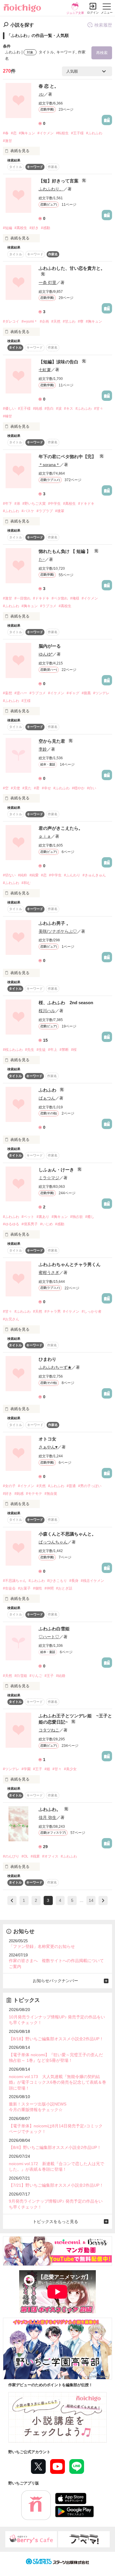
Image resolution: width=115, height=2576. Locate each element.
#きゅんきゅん (94, 875)
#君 (37, 788)
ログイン (93, 13)
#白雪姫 (21, 1676)
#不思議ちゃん (15, 1581)
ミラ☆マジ (49, 1178)
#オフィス (50, 1856)
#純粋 (23, 875)
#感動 (46, 228)
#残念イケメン (92, 1581)
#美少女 (70, 1769)
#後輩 (60, 511)
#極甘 (8, 416)
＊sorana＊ (49, 465)
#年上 (53, 1050)
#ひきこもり (57, 1581)
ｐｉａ (45, 836)
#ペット (28, 1217)
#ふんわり (72, 875)
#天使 (15, 788)
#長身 (74, 1581)
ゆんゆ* (46, 654)
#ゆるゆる (11, 1224)
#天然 (56, 321)
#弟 (17, 504)
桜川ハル (47, 1011)
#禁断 (64, 1050)
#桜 (74, 1050)
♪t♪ (41, 94)
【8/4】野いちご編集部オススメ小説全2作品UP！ (55, 2147)
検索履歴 (103, 25)
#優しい (9, 409)
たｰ (42, 559)
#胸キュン (27, 133)
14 (91, 1900)
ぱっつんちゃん (53, 1542)
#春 (6, 133)
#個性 (38, 1588)
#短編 (8, 228)
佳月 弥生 (47, 1817)
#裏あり (43, 1217)
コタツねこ (49, 1730)
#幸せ (46, 788)
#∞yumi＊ (29, 321)
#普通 (71, 1486)
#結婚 (61, 1676)
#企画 (44, 321)
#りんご (36, 1676)
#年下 (8, 504)
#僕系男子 (30, 1224)
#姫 (47, 1769)
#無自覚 (51, 1494)
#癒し (90, 1217)
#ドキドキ (86, 504)
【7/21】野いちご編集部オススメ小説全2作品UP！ (56, 2185)
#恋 (14, 133)
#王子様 (77, 133)
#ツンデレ (101, 693)
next (103, 1900)
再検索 (102, 53)
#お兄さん (11, 1319)
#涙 (59, 409)
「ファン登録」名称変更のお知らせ (42, 1946)
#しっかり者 (92, 1311)
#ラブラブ (45, 511)
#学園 (26, 1769)
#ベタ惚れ (60, 598)
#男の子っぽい (90, 1486)
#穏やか (78, 788)
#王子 (49, 1676)
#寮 (81, 321)
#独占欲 (77, 1217)
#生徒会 (9, 1588)
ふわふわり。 (51, 189)
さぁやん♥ (48, 1447)
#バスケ (28, 511)
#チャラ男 (53, 1311)
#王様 (26, 701)
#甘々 (99, 409)
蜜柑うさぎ (49, 1273)
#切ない (9, 875)
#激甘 (8, 141)
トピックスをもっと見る (55, 2221)
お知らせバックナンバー (55, 1981)
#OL (25, 1856)
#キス (69, 409)
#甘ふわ (69, 321)
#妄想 (8, 693)
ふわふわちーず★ (55, 1367)
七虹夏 (45, 370)
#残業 (35, 1856)
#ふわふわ (94, 133)
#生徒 (41, 1050)
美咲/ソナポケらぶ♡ (58, 931)
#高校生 (21, 228)
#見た (27, 788)
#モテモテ (34, 1494)
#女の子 (9, 1486)
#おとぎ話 (64, 1588)
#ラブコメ (48, 606)
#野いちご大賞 (34, 504)
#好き (34, 228)
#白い (92, 788)
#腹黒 (86, 693)
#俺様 (75, 598)
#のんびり (11, 1856)
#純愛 (34, 875)
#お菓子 (24, 1588)
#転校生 (62, 133)
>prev (12, 1900)
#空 (6, 788)
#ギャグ (73, 693)
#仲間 (49, 1588)
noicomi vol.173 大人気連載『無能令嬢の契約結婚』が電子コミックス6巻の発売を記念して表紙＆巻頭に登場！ (57, 2082)
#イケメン (46, 133)
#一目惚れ (23, 598)
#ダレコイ (11, 321)
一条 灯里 (47, 282)
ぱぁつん (47, 1098)
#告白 (49, 409)
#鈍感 (38, 409)
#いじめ (46, 1224)
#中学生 (54, 504)
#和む (26, 883)
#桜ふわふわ (13, 1050)
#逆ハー (21, 693)
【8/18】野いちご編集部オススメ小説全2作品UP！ (56, 2039)
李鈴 (43, 749)
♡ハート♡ (49, 1637)
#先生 (30, 1050)
